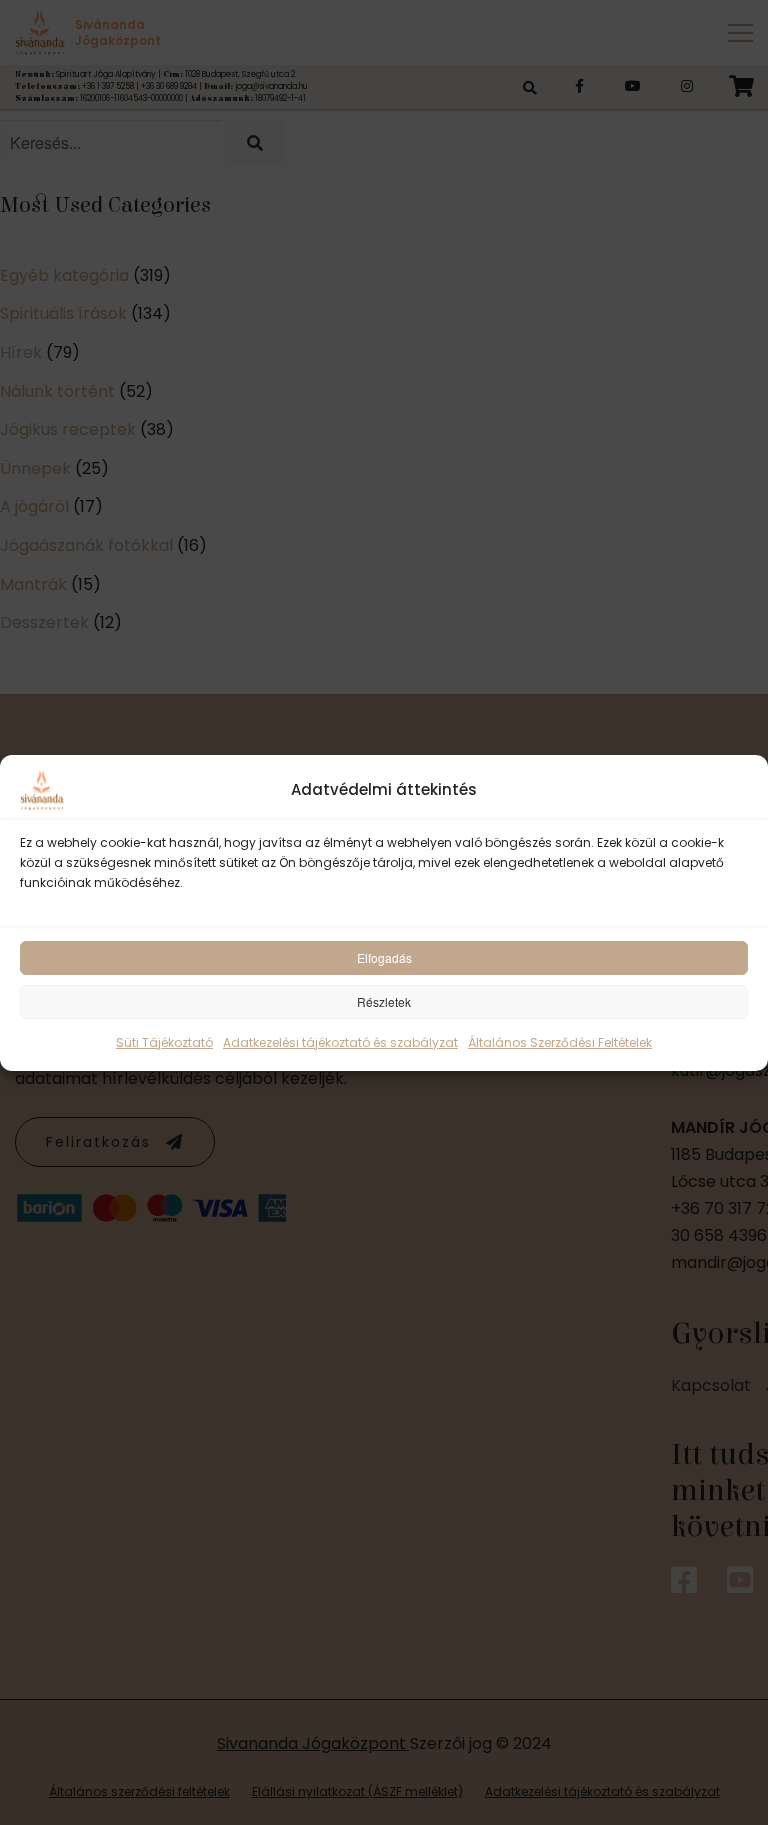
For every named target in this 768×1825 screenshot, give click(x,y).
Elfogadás (384, 957)
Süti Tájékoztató (164, 1042)
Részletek (384, 1001)
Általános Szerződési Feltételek (560, 1042)
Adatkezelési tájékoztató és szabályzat (340, 1042)
